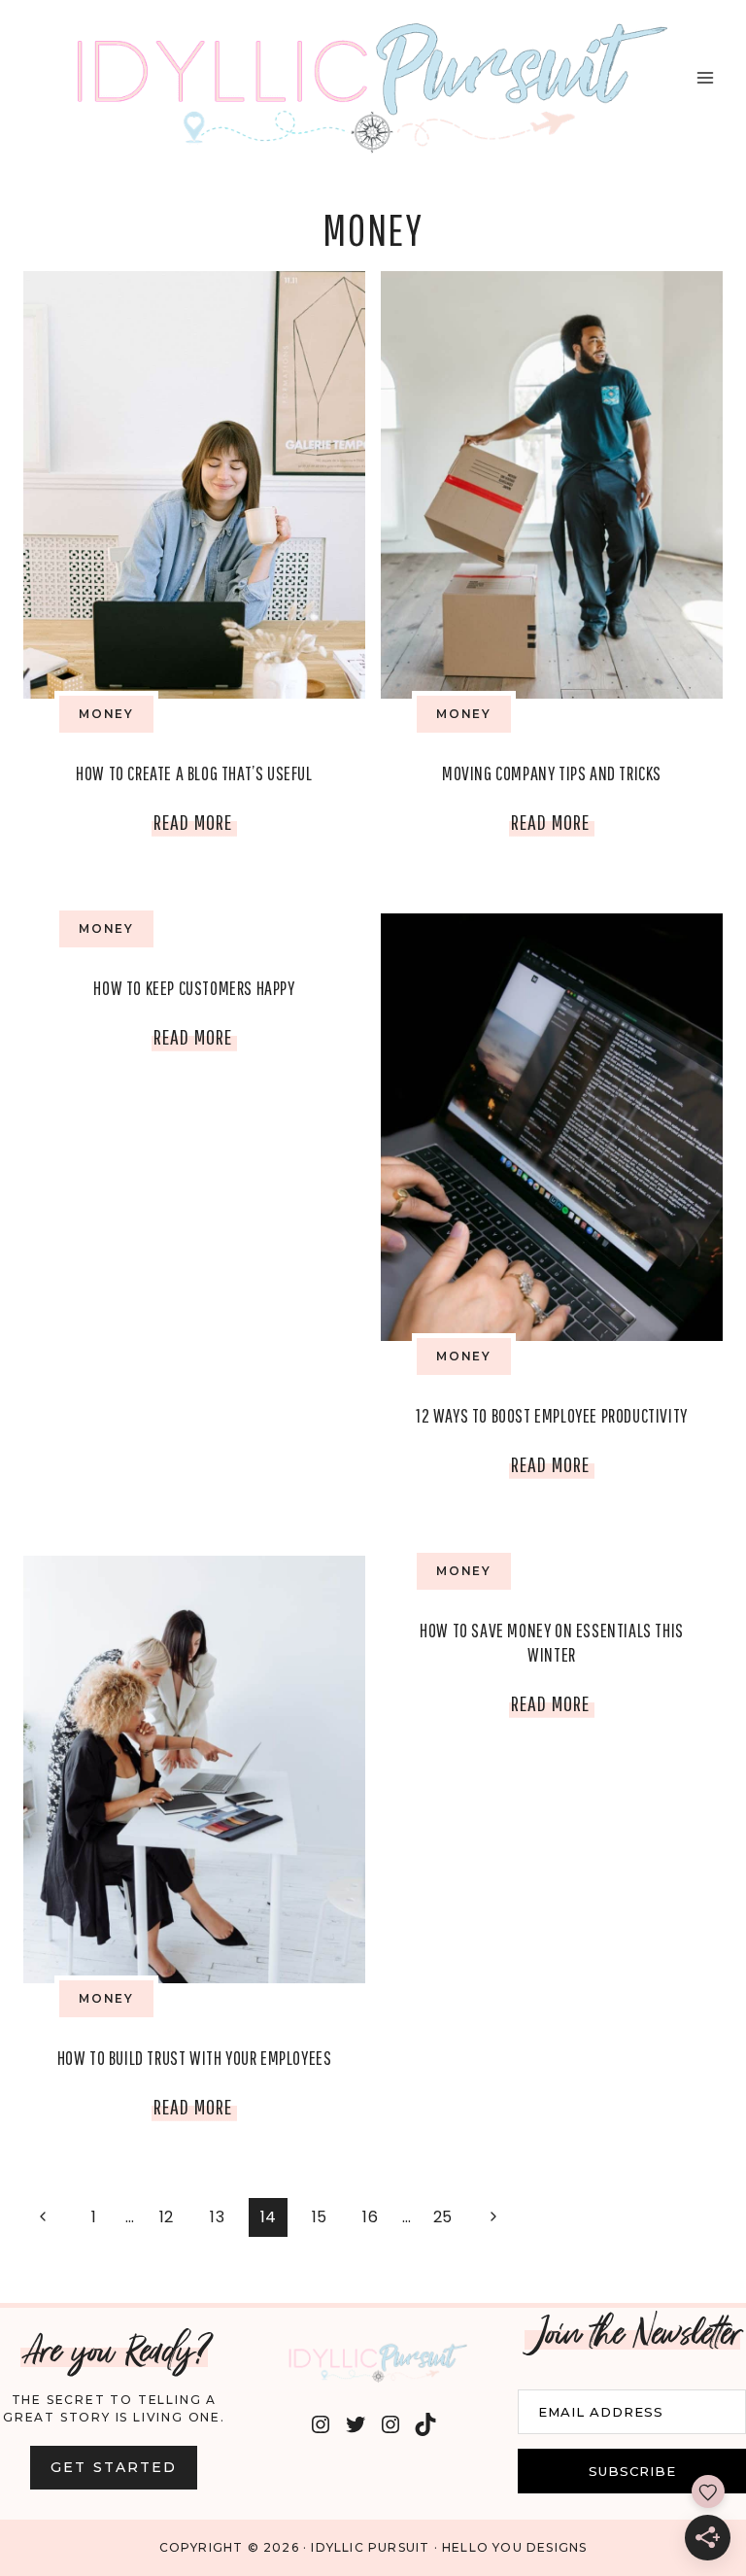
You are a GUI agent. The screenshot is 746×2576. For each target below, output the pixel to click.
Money (106, 714)
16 (370, 2217)
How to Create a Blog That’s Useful (194, 773)
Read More (195, 826)
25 (443, 2217)
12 (167, 2217)
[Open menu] (705, 78)
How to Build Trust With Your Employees (195, 2058)
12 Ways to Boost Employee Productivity (552, 1415)
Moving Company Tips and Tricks (552, 773)
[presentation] (194, 485)
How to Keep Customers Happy (194, 988)
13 (217, 2217)
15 (320, 2217)
